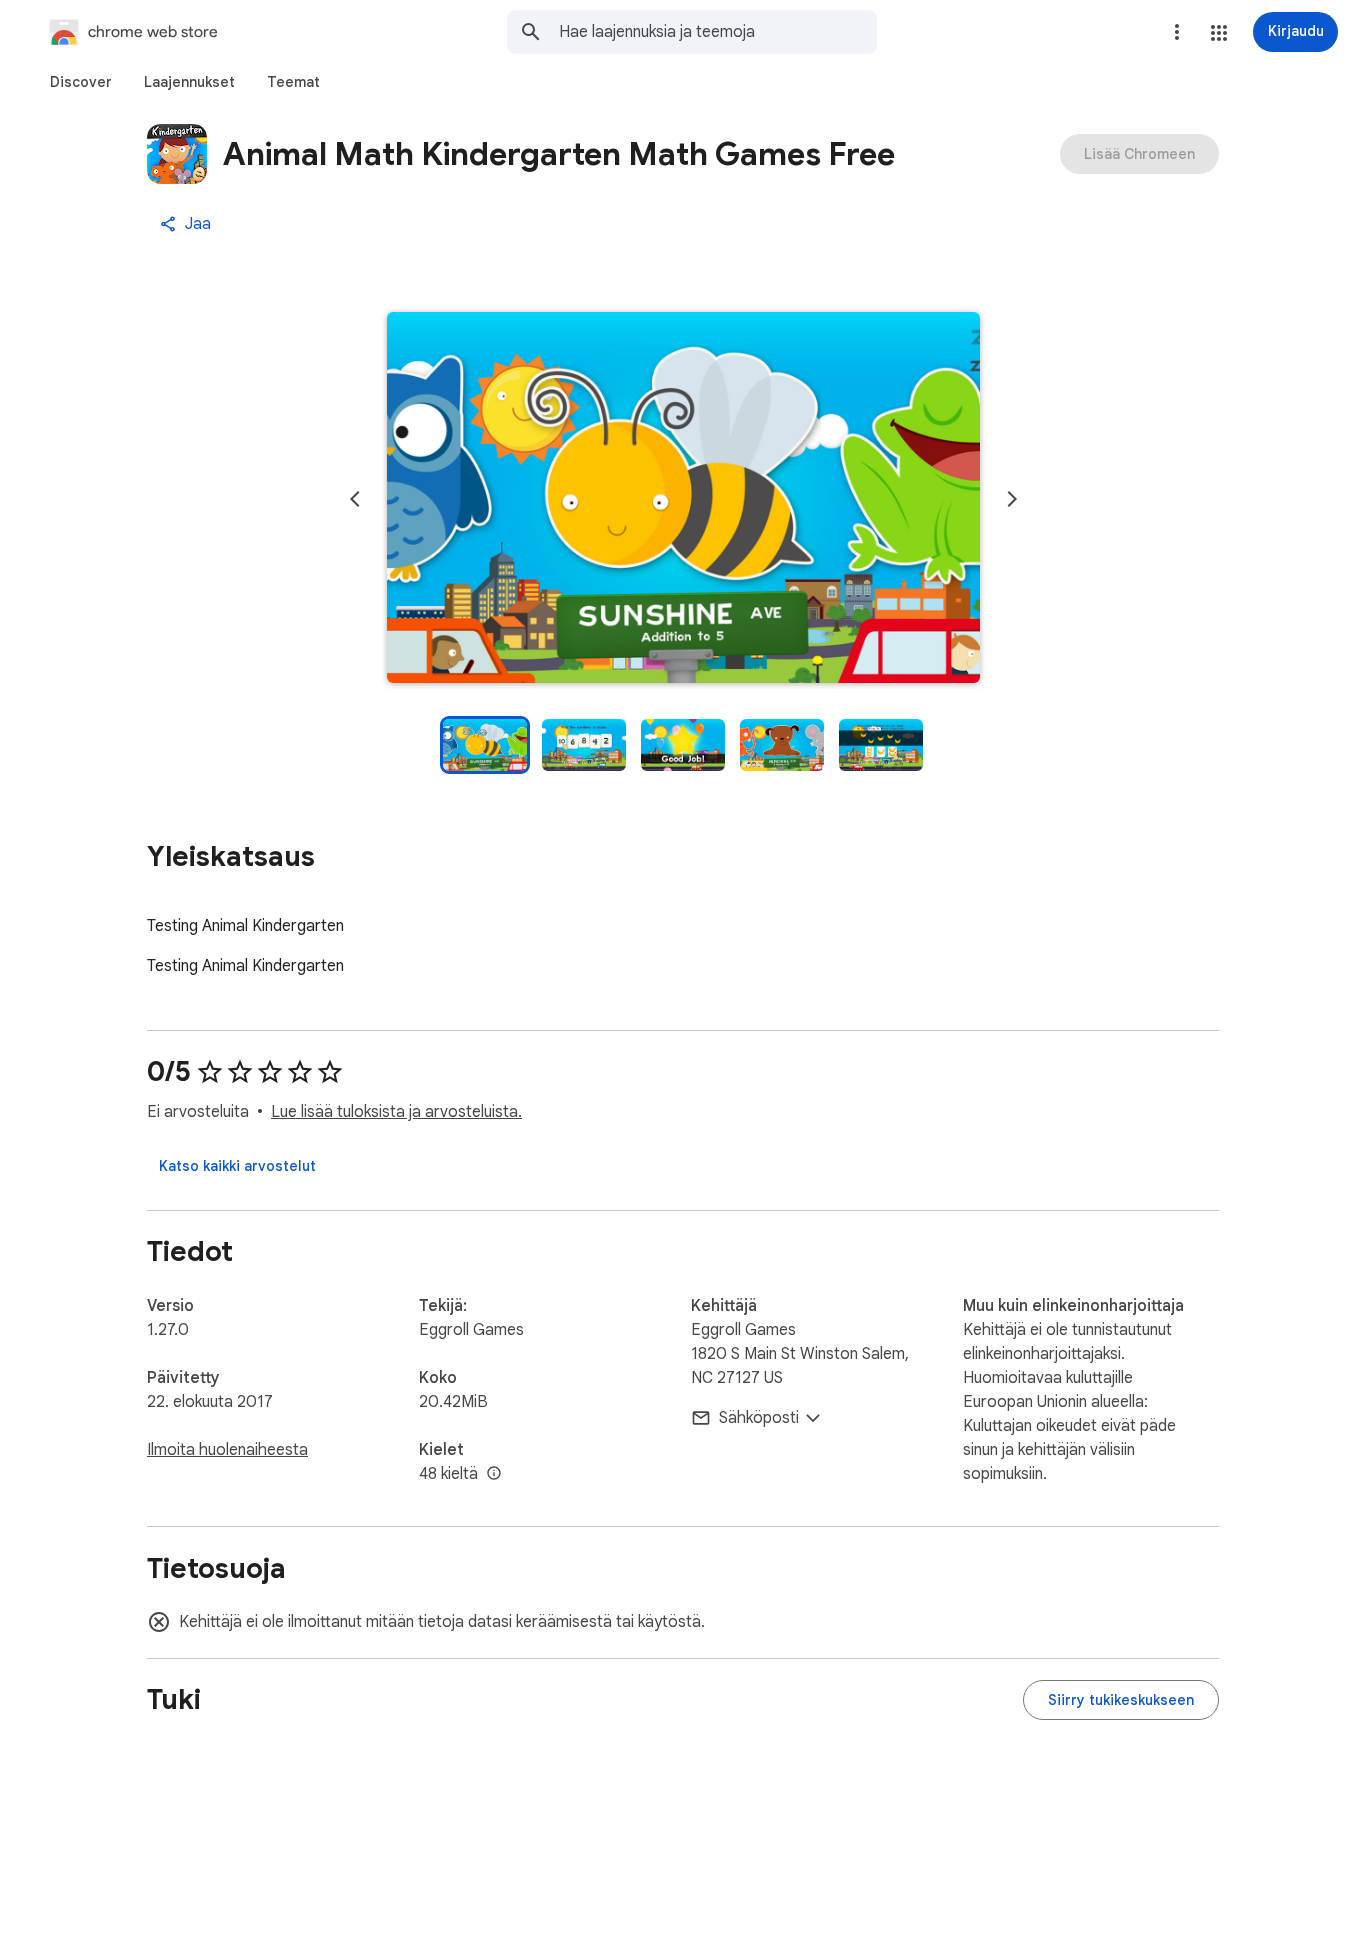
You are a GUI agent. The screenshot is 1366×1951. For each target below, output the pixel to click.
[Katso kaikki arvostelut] (237, 1166)
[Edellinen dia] (355, 499)
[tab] (81, 82)
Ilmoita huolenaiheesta (227, 1450)
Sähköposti (759, 1418)
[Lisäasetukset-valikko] (1177, 32)
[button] (1219, 33)
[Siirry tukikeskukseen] (1121, 1700)
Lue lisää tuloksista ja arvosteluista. (396, 1112)
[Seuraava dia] (1012, 499)
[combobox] (718, 32)
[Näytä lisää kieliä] (494, 1474)
